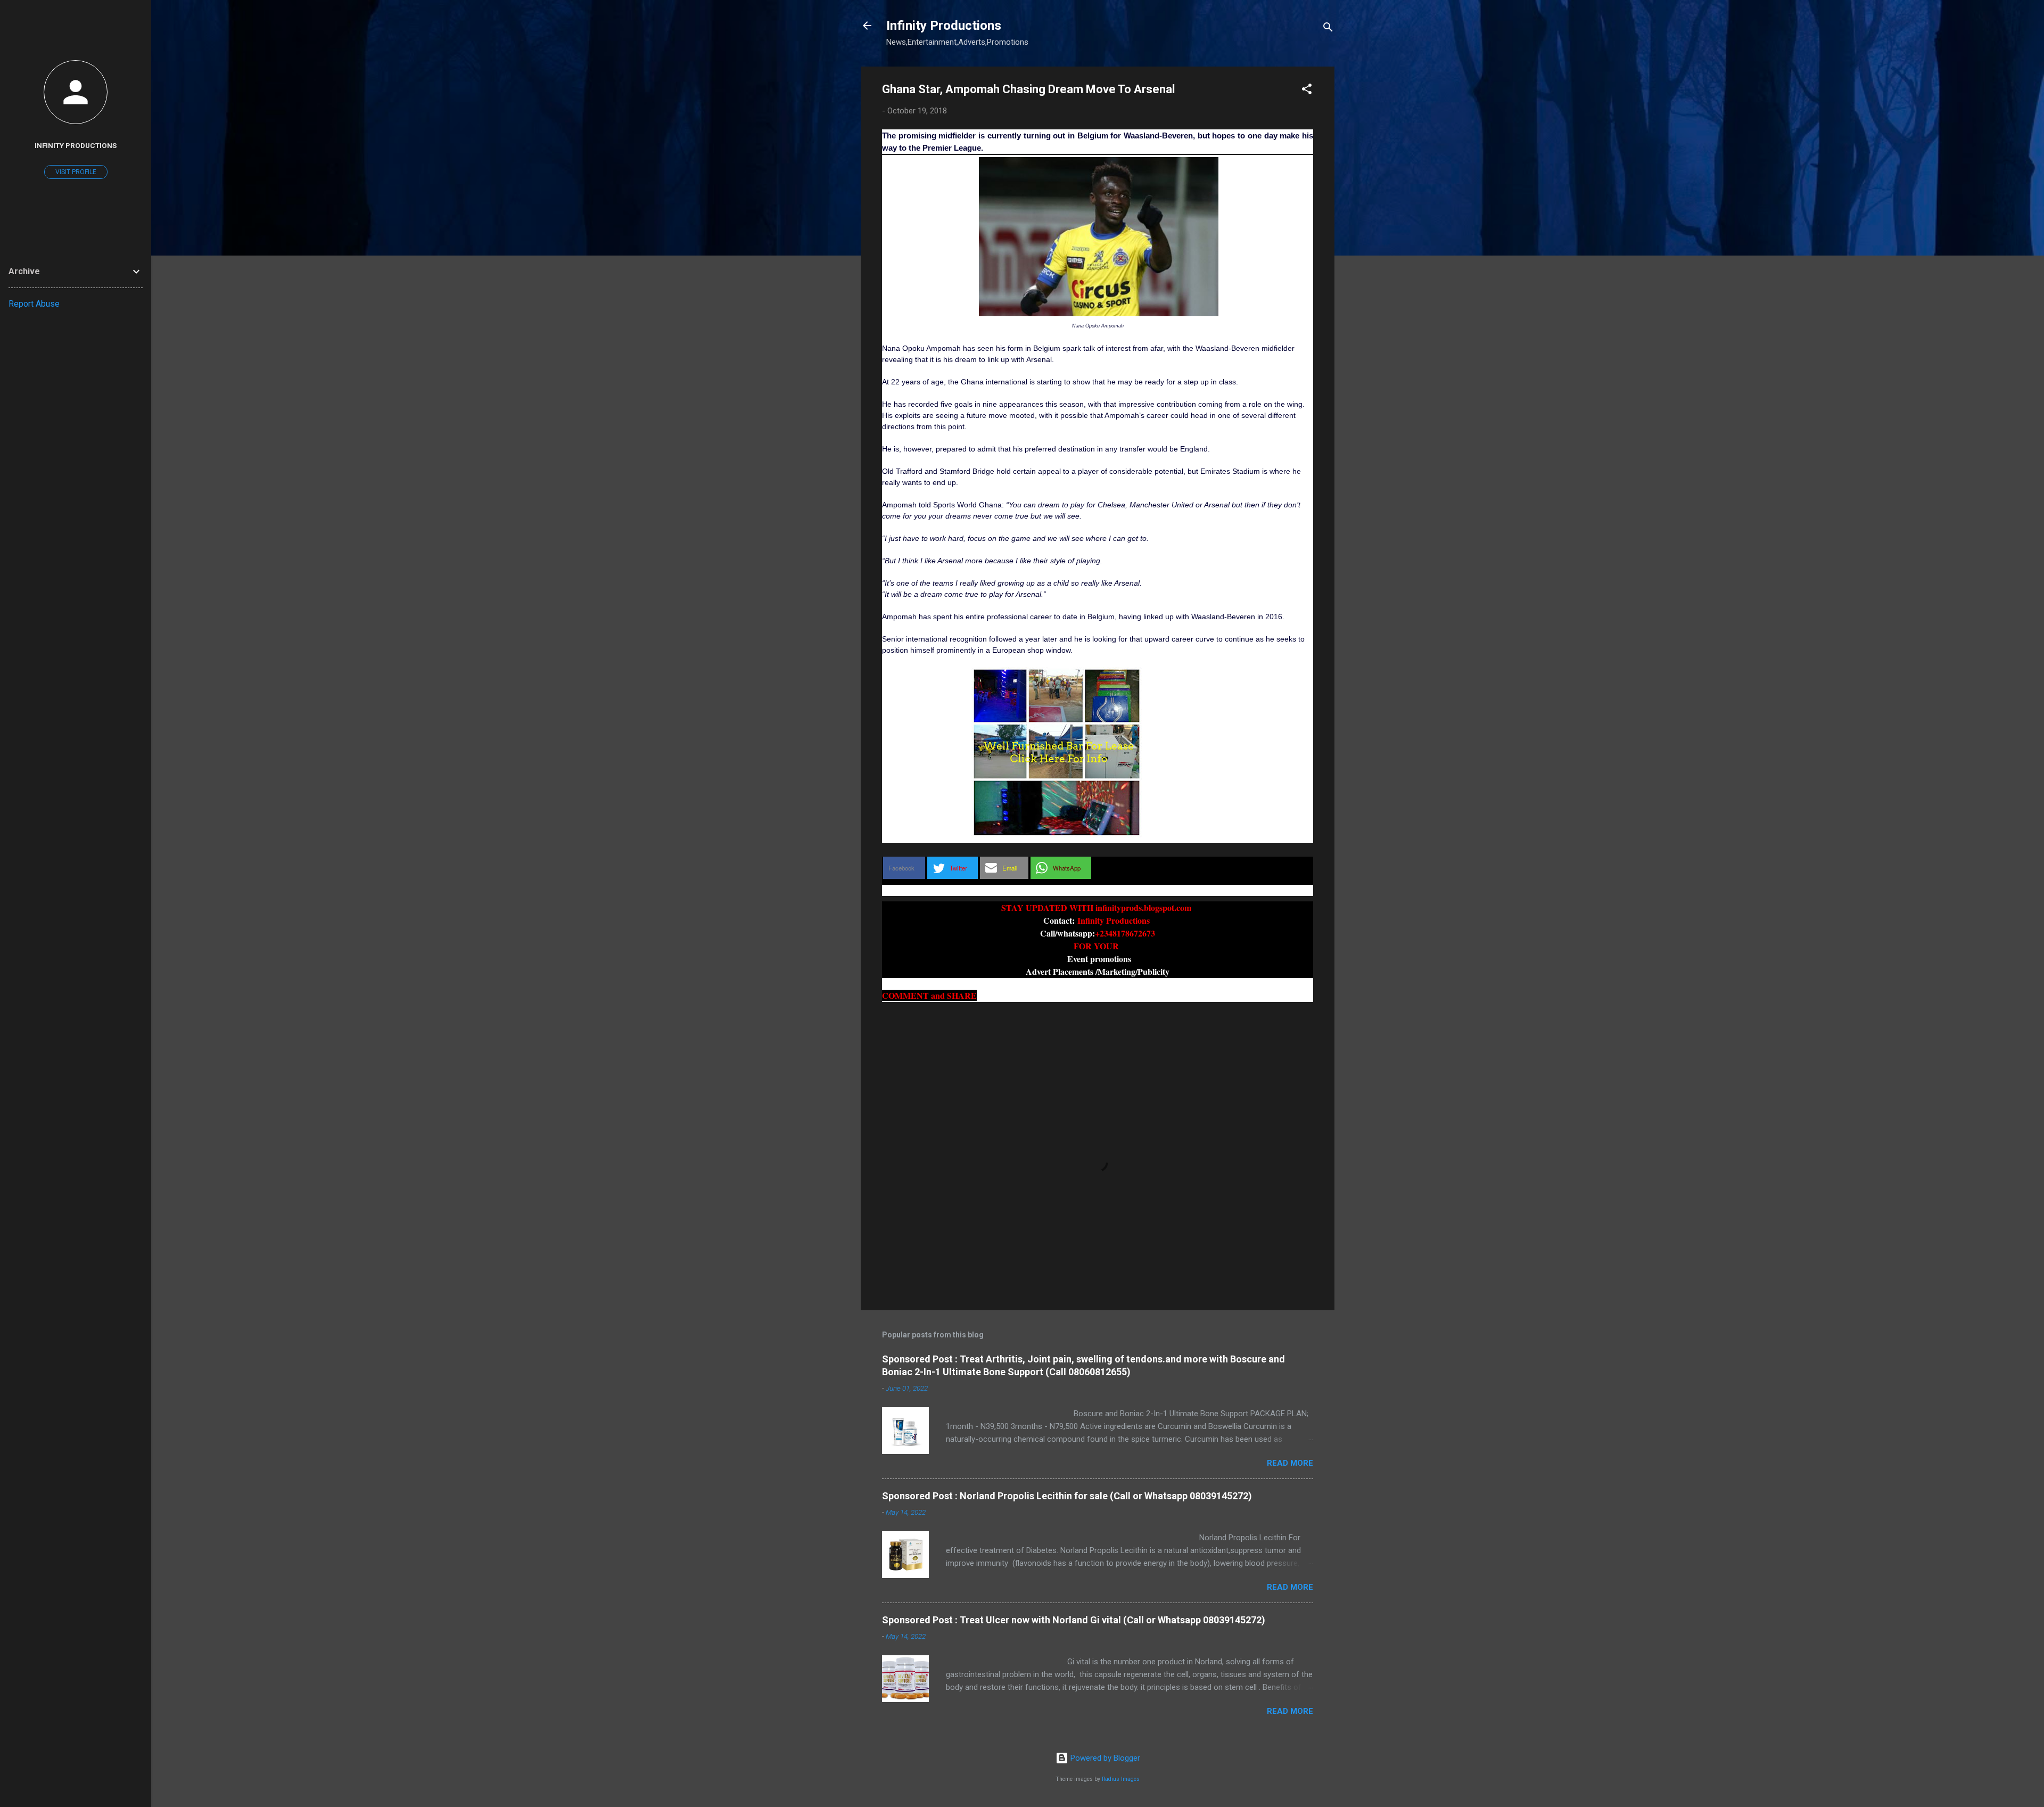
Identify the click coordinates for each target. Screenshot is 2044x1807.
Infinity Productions (944, 26)
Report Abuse (34, 304)
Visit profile (76, 172)
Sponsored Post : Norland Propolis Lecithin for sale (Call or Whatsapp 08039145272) (1067, 1496)
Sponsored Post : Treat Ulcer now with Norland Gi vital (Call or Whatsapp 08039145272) (1074, 1620)
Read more (1290, 1463)
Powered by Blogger (1104, 1758)
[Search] (1328, 29)
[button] (1307, 91)
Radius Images (1121, 1779)
